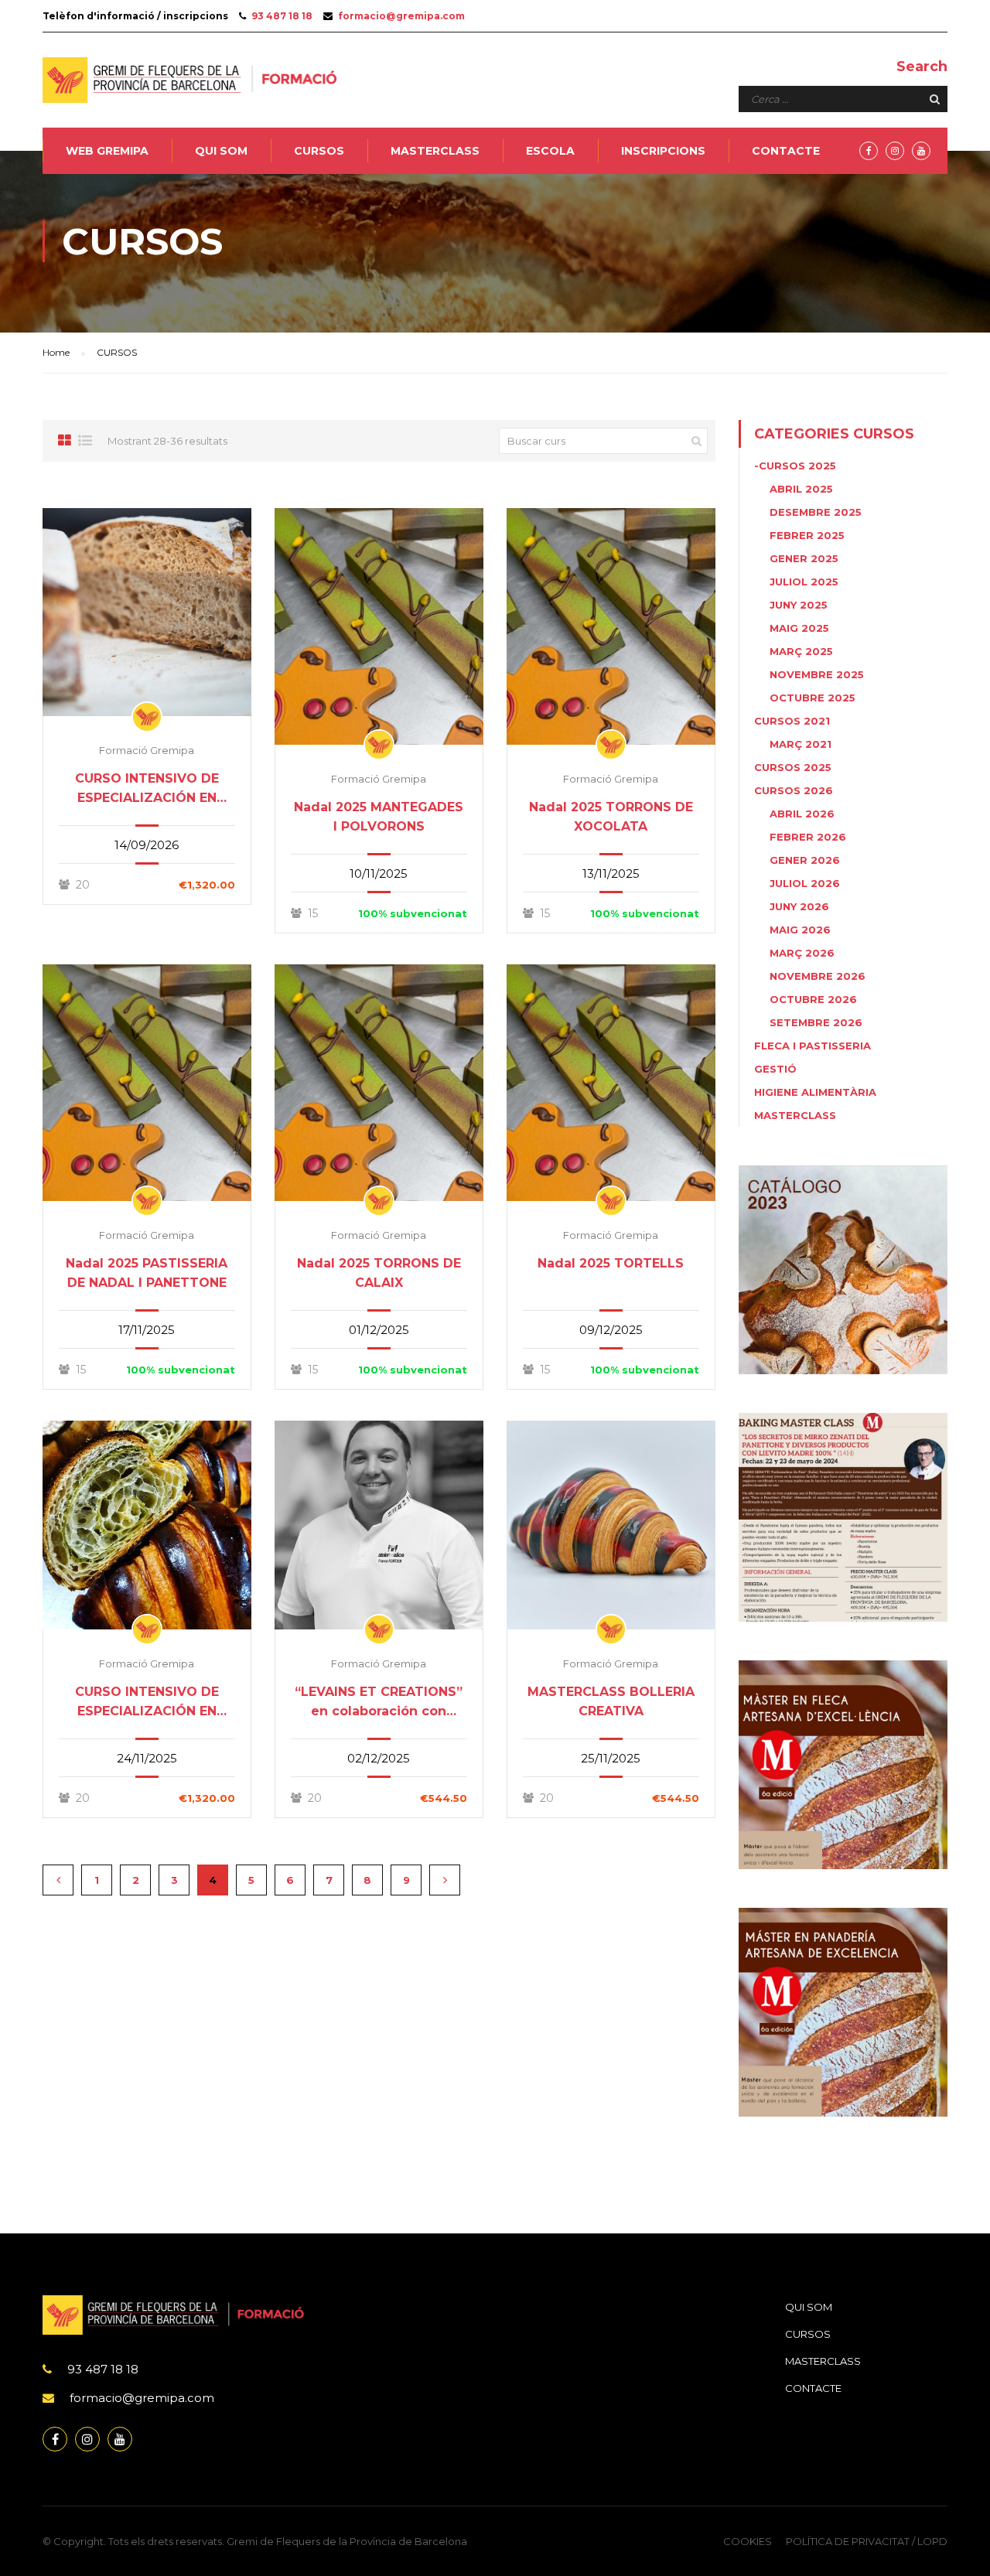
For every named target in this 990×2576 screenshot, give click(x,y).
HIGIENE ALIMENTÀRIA (815, 1092)
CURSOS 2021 (792, 721)
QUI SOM (221, 151)
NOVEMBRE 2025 (817, 674)
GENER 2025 (804, 558)
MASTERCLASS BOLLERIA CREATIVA (611, 1701)
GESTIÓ (775, 1069)
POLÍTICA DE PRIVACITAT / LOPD (867, 2541)
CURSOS (319, 151)
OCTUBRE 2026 (813, 999)
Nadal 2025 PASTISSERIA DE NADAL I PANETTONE (147, 1273)
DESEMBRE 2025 (816, 512)
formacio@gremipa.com (401, 16)
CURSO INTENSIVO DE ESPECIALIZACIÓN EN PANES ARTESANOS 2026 (147, 789)
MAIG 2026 (800, 930)
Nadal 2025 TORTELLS (611, 1263)
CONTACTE (786, 151)
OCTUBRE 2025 (812, 698)
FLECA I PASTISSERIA (812, 1046)
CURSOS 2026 (794, 790)
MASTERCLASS (435, 151)
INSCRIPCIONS (663, 151)
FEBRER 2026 (808, 837)
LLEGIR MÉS (147, 612)
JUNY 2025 (799, 605)
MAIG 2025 (799, 628)
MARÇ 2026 (802, 953)
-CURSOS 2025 (795, 466)
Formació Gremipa (147, 750)
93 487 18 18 (282, 16)
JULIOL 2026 (805, 883)
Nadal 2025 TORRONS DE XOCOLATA (611, 817)
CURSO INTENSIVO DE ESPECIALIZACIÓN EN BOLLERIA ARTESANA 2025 (147, 1703)
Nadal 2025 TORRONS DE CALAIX (379, 1273)
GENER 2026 (805, 860)
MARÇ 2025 (801, 651)
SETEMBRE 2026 (816, 1022)
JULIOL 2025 (804, 582)
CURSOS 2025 (793, 767)
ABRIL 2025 (801, 489)
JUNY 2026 (799, 906)
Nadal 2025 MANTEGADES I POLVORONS (379, 817)
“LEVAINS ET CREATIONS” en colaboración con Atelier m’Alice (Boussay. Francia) (379, 1703)
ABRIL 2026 (802, 814)
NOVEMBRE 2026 (818, 976)
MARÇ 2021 (801, 744)
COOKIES (748, 2541)
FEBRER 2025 (807, 535)
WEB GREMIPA (107, 151)
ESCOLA (550, 151)
